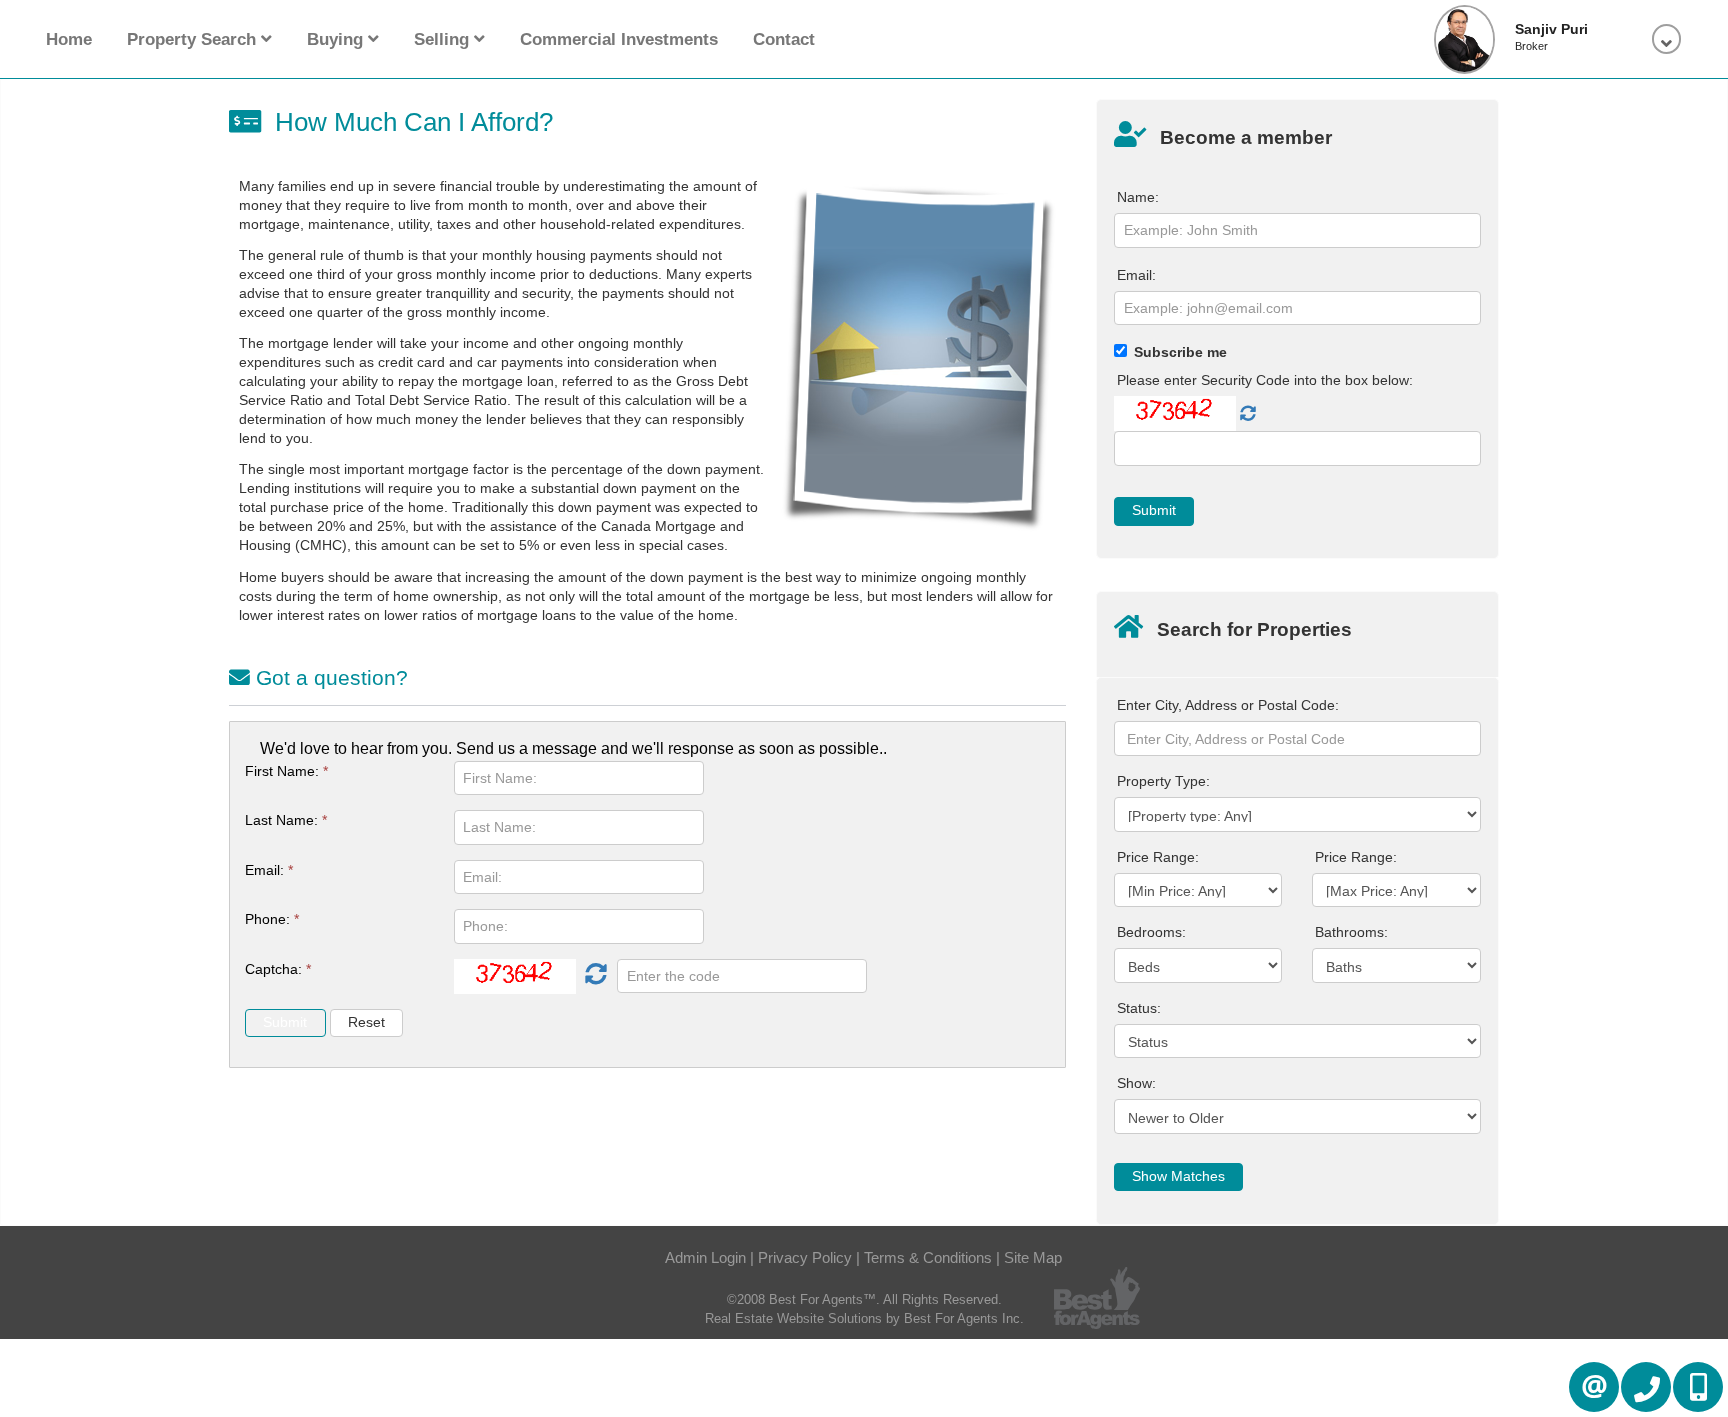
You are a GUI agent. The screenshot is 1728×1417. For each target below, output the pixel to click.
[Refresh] (593, 976)
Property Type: (1163, 781)
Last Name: (286, 820)
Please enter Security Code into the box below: (1265, 380)
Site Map (1033, 1258)
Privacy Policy (805, 1258)
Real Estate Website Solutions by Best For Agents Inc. (864, 1318)
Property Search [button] (194, 39)
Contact (784, 39)
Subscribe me (1180, 352)
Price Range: (1158, 857)
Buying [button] (337, 39)
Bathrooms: (1351, 932)
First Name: (286, 771)
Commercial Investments (619, 39)
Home (69, 39)
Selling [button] (444, 39)
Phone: (272, 919)
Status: (1139, 1008)
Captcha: (278, 969)
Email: (269, 870)
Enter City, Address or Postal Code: (1228, 705)
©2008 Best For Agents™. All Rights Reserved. (864, 1299)
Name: (1138, 197)
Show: (1136, 1083)
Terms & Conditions (928, 1258)
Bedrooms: (1151, 932)
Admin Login (705, 1258)
